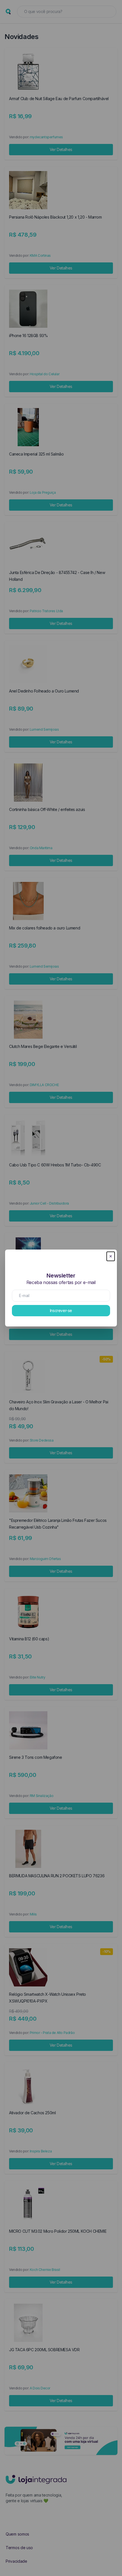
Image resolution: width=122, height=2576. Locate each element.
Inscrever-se (61, 1310)
